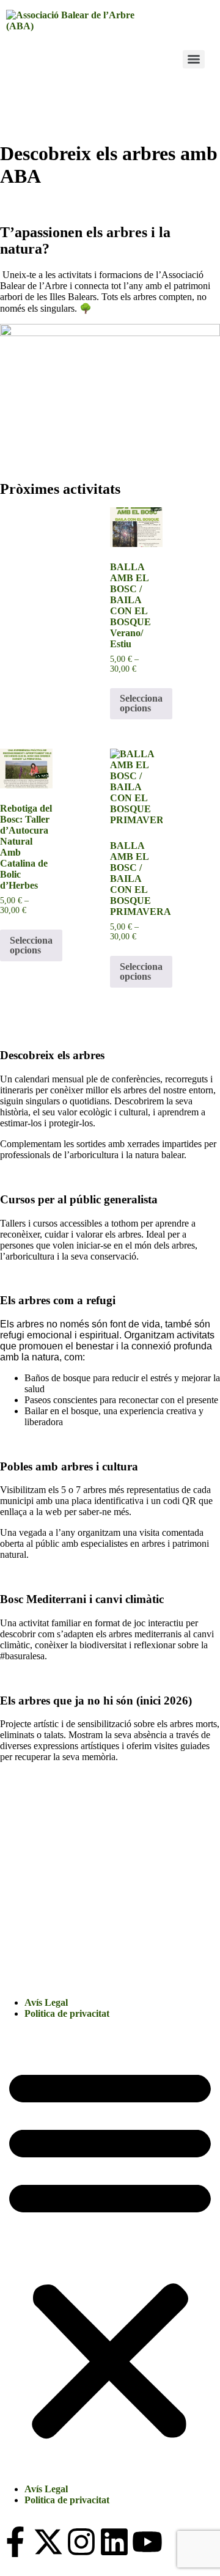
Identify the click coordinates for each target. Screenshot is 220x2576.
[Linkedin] (114, 2542)
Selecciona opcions (141, 703)
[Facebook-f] (15, 2542)
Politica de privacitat (67, 2013)
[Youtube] (147, 2542)
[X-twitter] (48, 2542)
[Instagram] (81, 2542)
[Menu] (194, 59)
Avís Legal (46, 2002)
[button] (110, 2251)
